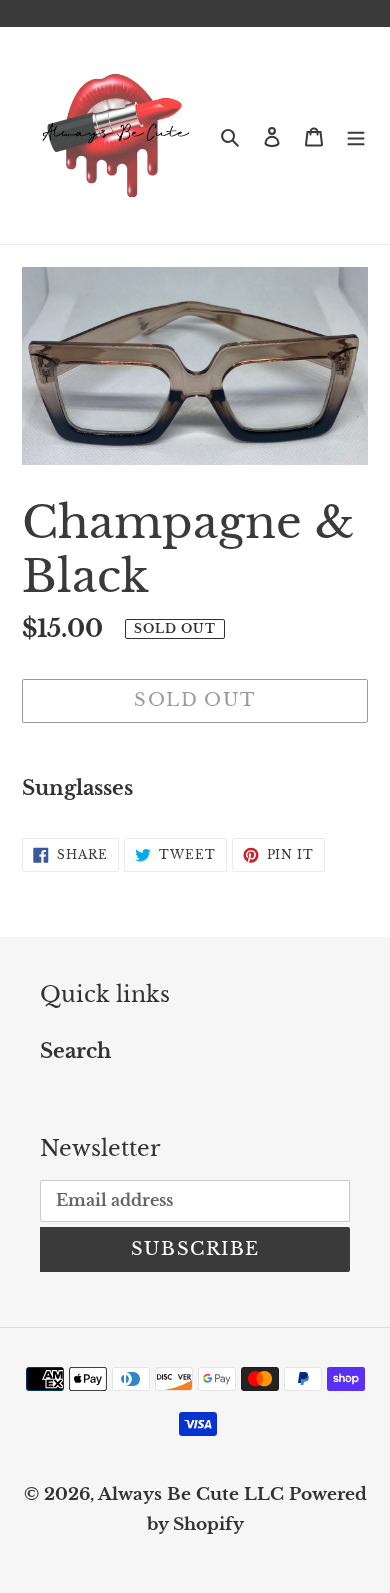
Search (75, 1051)
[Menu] (356, 136)
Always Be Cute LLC (191, 1494)
